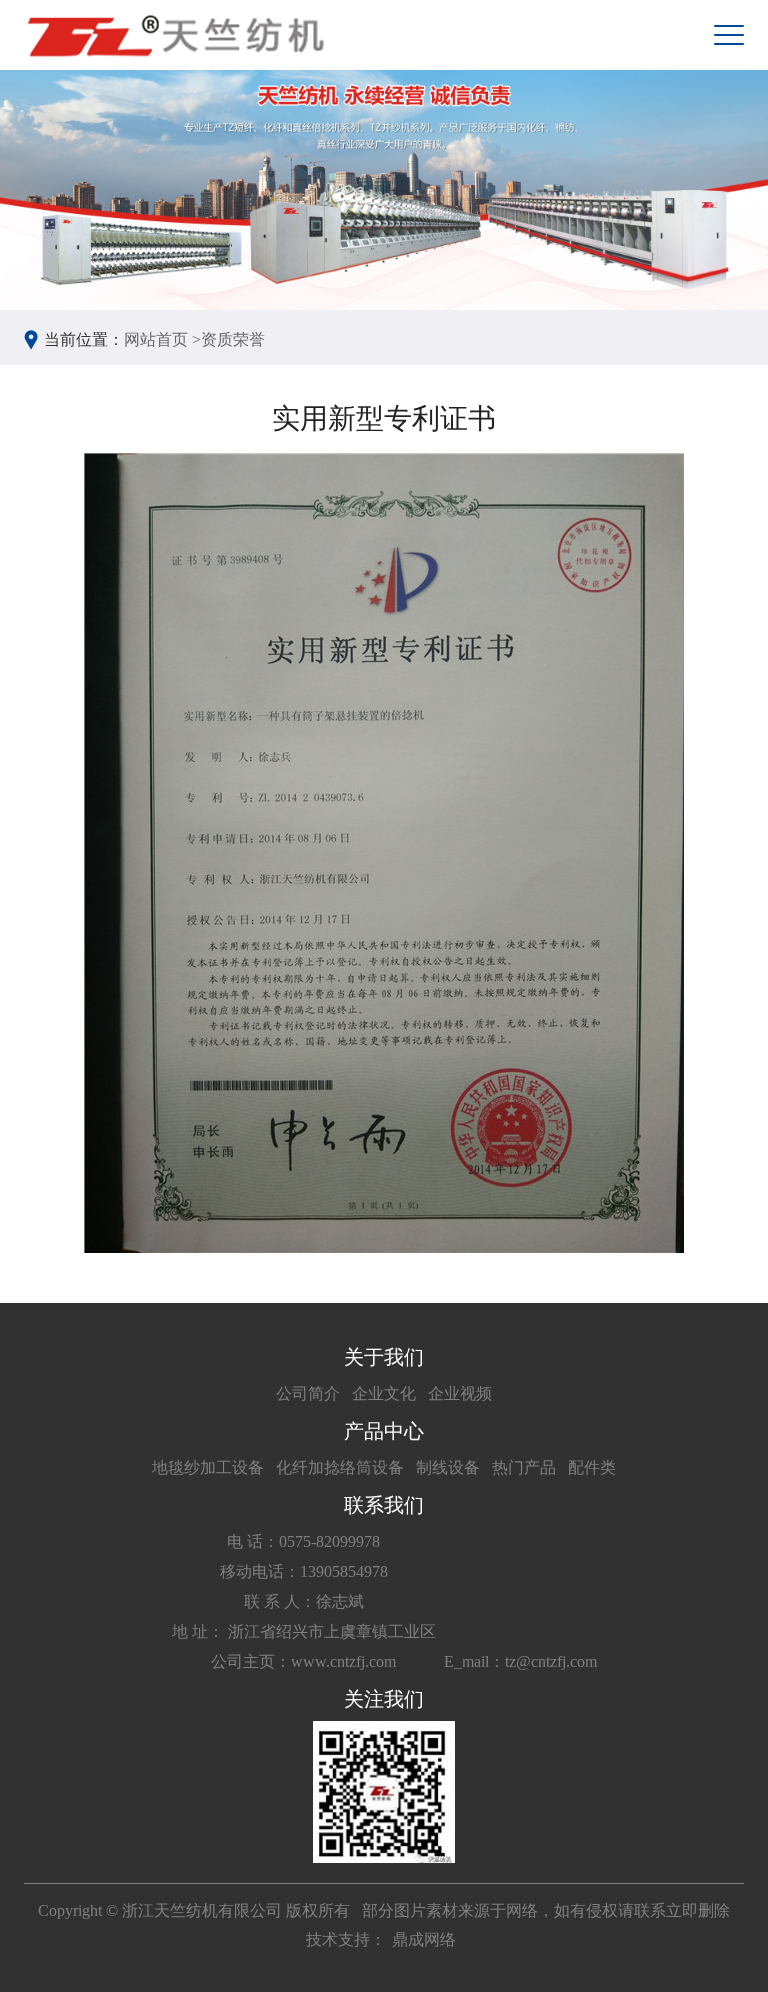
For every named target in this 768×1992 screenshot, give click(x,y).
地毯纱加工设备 (208, 1467)
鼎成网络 (424, 1939)
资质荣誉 (233, 339)
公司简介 (308, 1393)
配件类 (592, 1467)
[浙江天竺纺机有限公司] (174, 35)
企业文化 (384, 1393)
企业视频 (460, 1393)
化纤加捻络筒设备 (340, 1467)
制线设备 (448, 1467)
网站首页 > (162, 339)
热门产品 (524, 1467)
